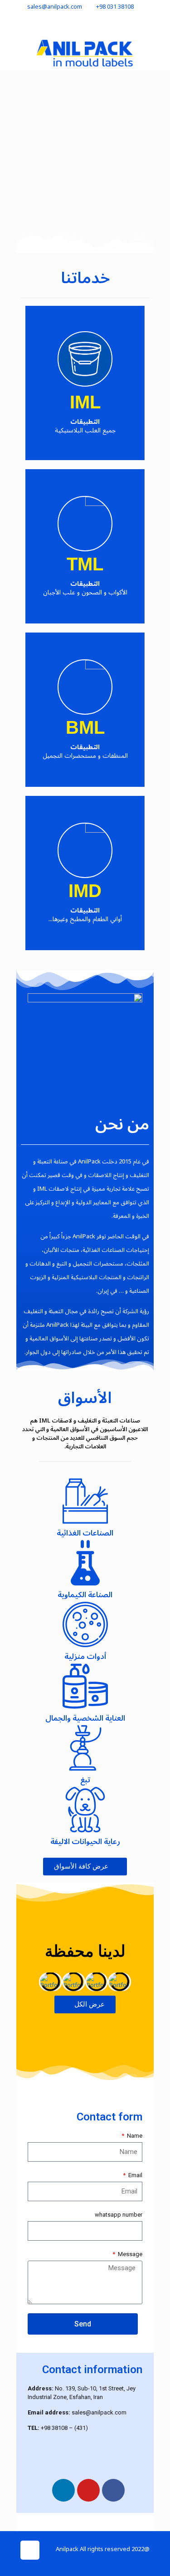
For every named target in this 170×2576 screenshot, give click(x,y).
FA (42, 24)
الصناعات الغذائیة (85, 1533)
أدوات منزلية (85, 1657)
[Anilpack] (85, 53)
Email (135, 2175)
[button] (30, 1982)
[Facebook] (113, 2490)
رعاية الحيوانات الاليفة (85, 1842)
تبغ (85, 1780)
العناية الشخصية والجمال (85, 1718)
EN (28, 24)
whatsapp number (119, 2215)
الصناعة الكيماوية (85, 1595)
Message (129, 2254)
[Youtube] (88, 2490)
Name (134, 2136)
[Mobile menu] (17, 53)
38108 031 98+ (115, 7)
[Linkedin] (63, 2490)
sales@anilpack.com (55, 7)
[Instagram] (53, 2562)
